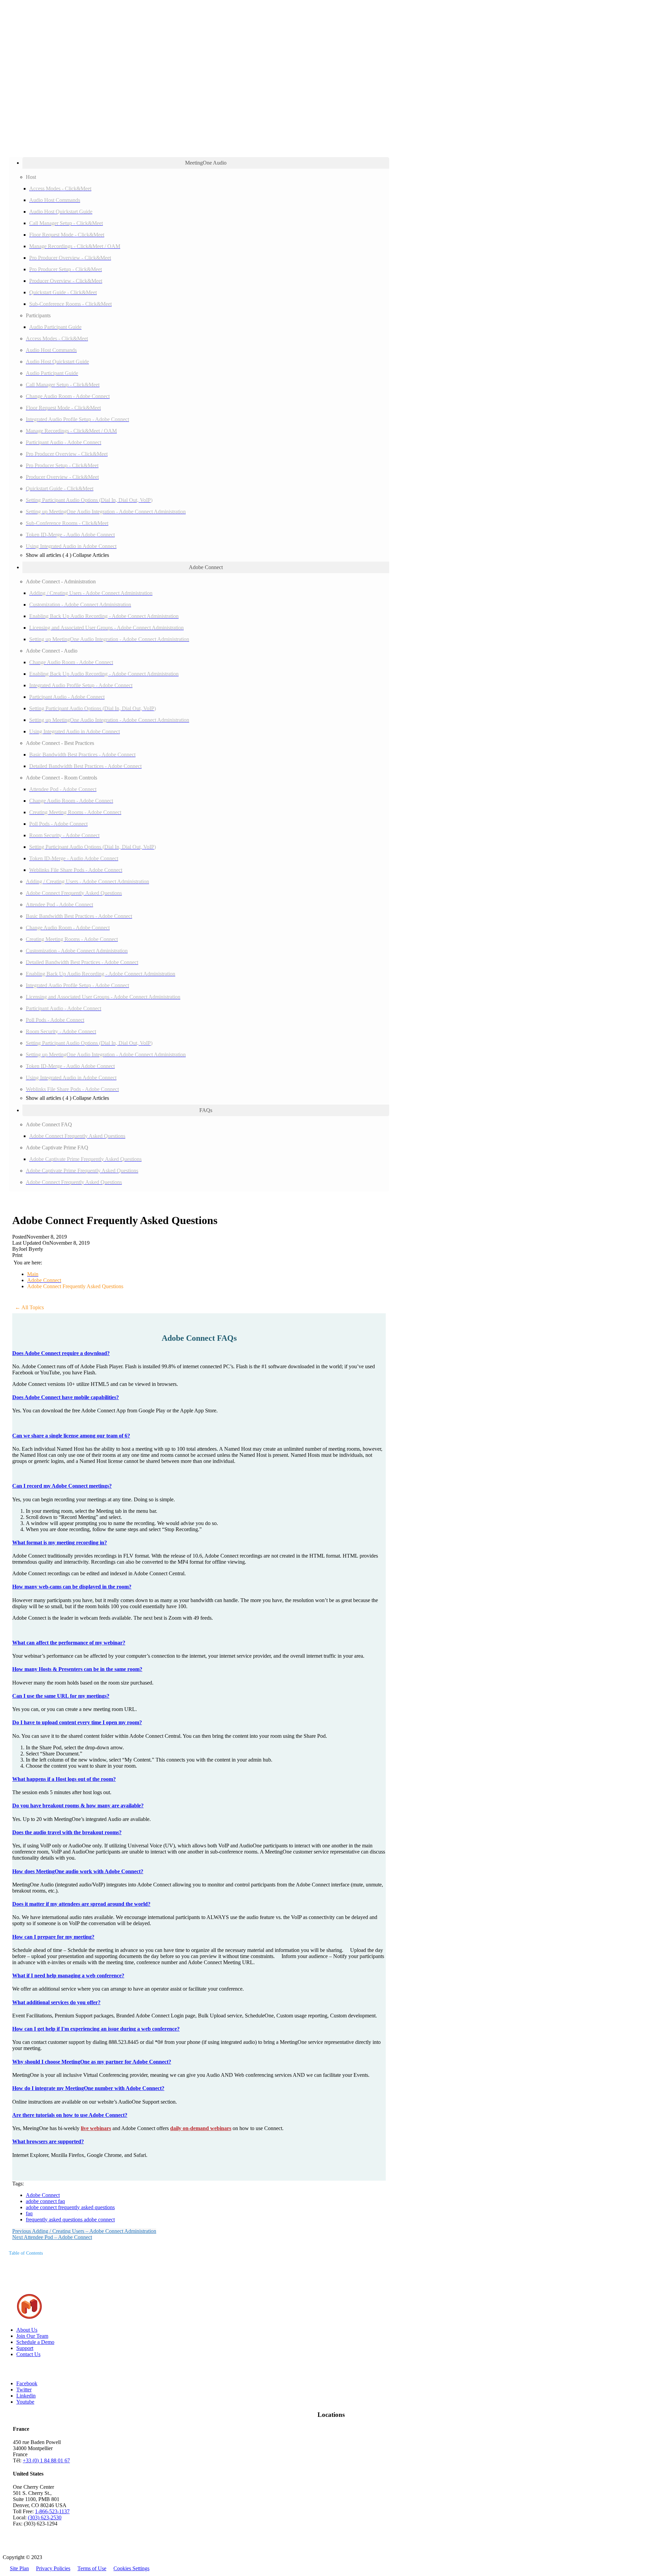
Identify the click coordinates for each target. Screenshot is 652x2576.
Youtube (25, 2402)
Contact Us (28, 2354)
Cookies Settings (131, 2568)
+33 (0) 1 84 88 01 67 (46, 2460)
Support (25, 2348)
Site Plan (19, 2568)
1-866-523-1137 (52, 2511)
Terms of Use (92, 2568)
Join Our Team (32, 2336)
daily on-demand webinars (201, 2128)
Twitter (24, 2390)
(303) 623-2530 (45, 2517)
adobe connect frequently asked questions (70, 2207)
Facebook (27, 2383)
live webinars (96, 2128)
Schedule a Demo (35, 2342)
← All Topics (29, 1307)
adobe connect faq (45, 2201)
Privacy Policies (53, 2568)
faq (29, 2213)
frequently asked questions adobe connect (70, 2220)
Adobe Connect (43, 2195)
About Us (27, 2330)
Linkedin (26, 2396)
